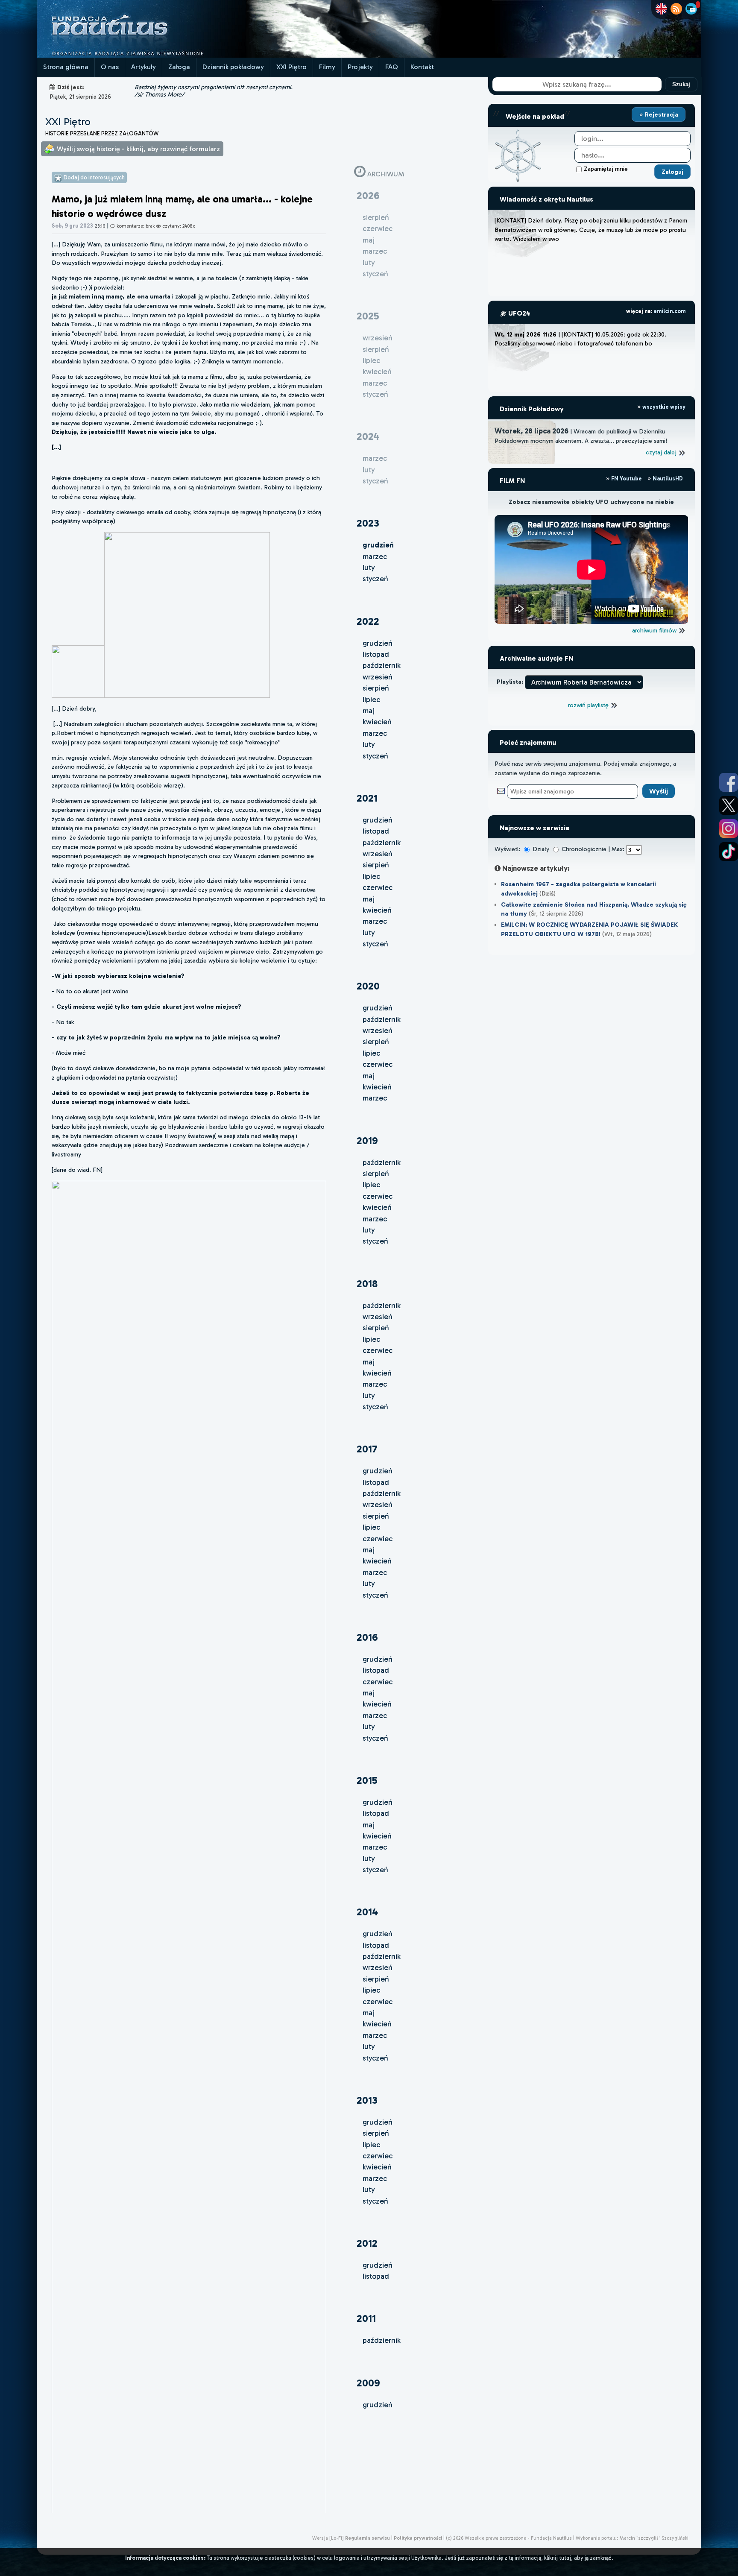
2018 (367, 1284)
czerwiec (378, 887)
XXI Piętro (291, 67)
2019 (367, 1140)
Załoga (179, 67)
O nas (110, 67)
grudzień (378, 643)
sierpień (376, 688)
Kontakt (422, 67)
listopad (376, 654)
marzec (375, 556)
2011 (366, 2318)
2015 (367, 1780)
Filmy (327, 67)
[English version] (661, 9)
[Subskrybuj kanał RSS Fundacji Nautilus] (676, 9)
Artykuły (143, 67)
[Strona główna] (141, 55)
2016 (367, 1637)
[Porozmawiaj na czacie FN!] (691, 9)
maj (369, 711)
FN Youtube (627, 479)
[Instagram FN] (729, 828)
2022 (368, 621)
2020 (368, 986)
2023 (368, 523)
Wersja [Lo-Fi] (328, 2538)
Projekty (360, 67)
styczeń (375, 579)
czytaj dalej (662, 452)
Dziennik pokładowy (233, 67)
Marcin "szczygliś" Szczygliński (654, 2538)
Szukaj (681, 84)
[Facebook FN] (729, 782)
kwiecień (377, 722)
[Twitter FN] (729, 805)
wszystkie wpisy (663, 407)
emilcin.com (669, 311)
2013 (367, 2100)
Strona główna (66, 67)
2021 (367, 798)
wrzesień (378, 677)
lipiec (371, 700)
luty (369, 568)
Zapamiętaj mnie (606, 169)
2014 (367, 1912)
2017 (367, 1449)
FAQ (392, 67)
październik (382, 665)
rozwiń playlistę (589, 705)
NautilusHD (667, 479)
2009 (368, 2383)
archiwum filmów (655, 630)
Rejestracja (661, 114)
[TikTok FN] (729, 852)
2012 (367, 2243)
